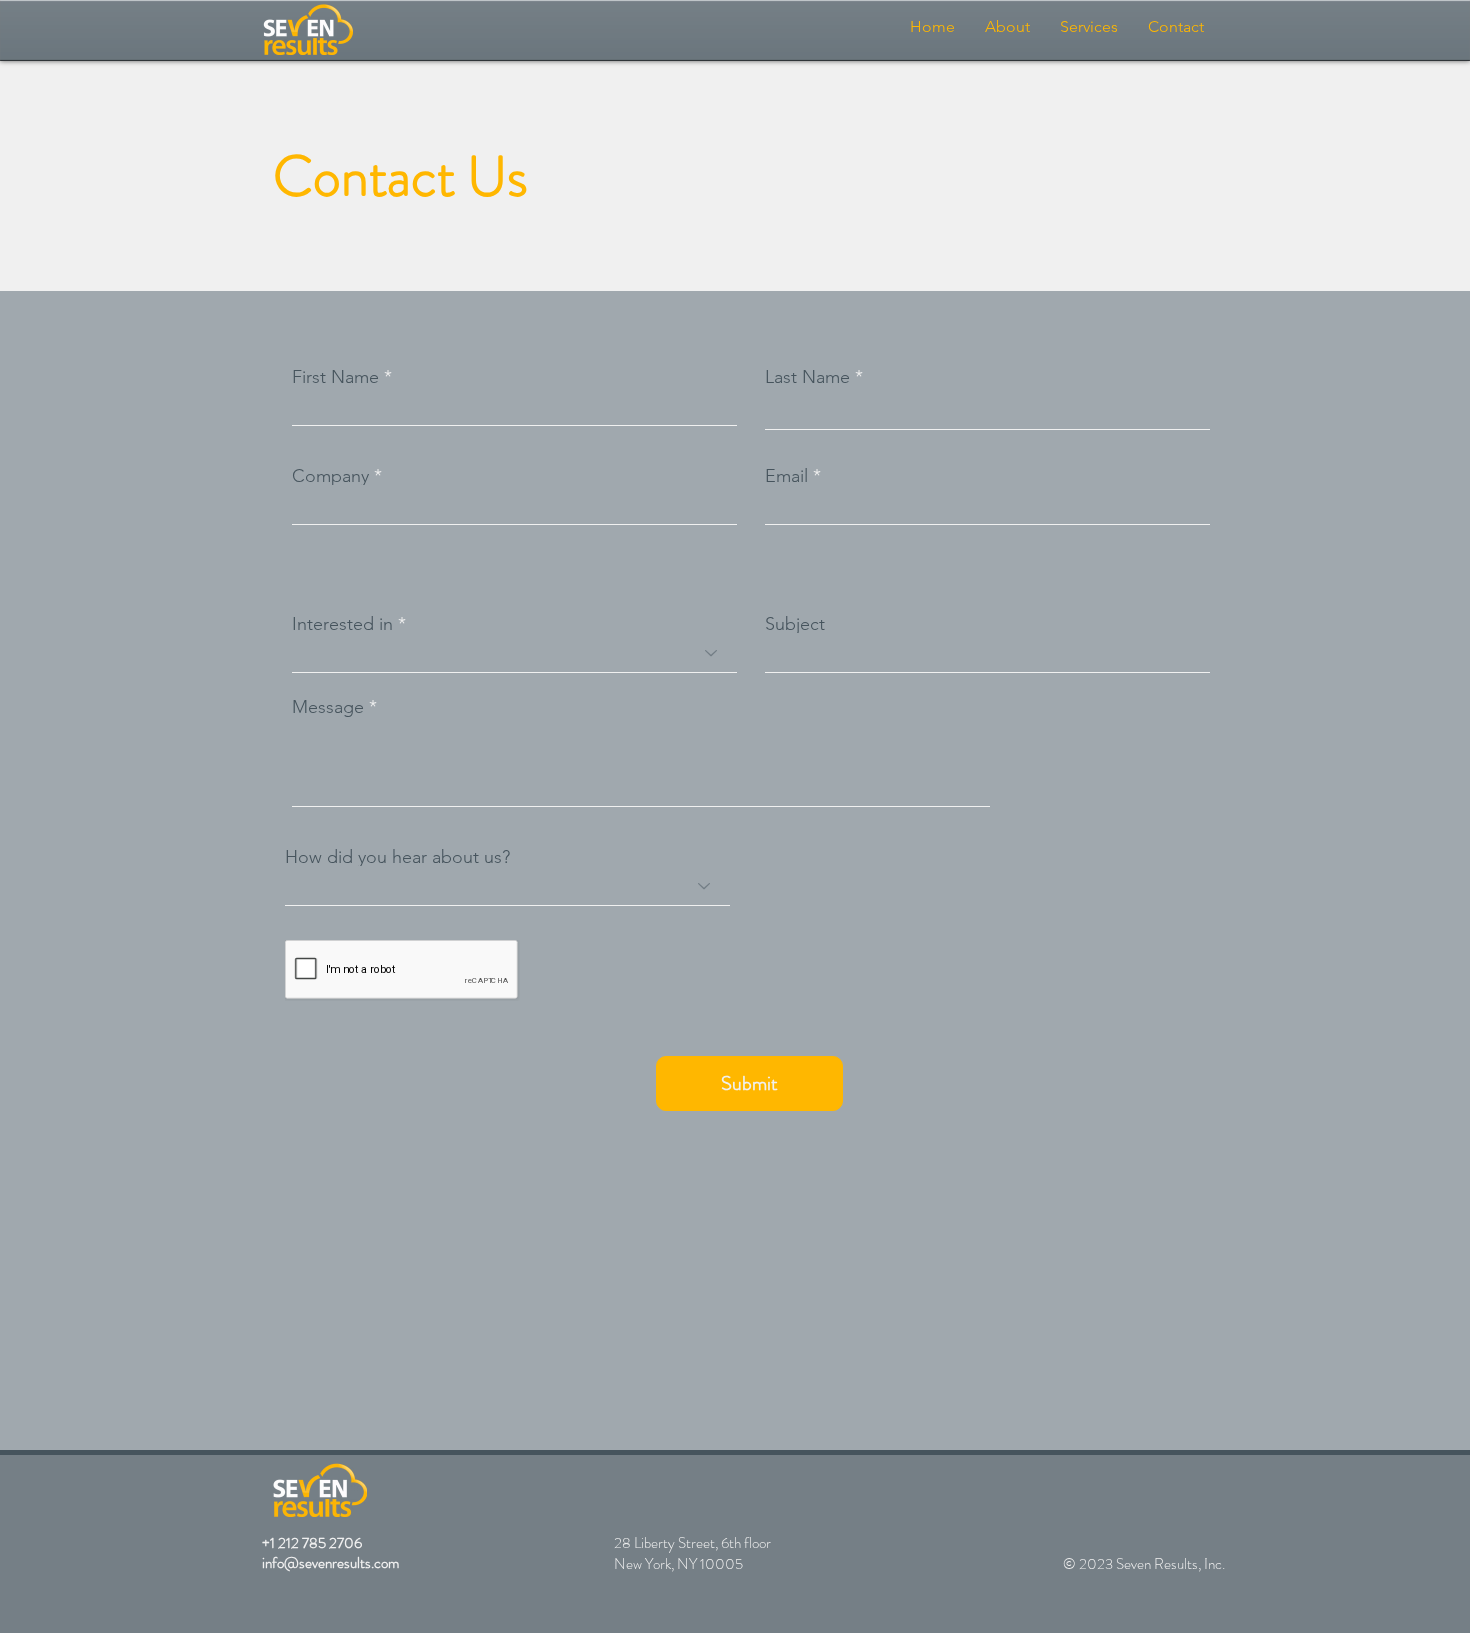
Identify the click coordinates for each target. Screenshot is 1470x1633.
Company (330, 476)
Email (786, 476)
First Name (335, 377)
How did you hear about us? (397, 857)
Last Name (807, 377)
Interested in (342, 624)
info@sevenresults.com (330, 1563)
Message (328, 707)
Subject (795, 624)
